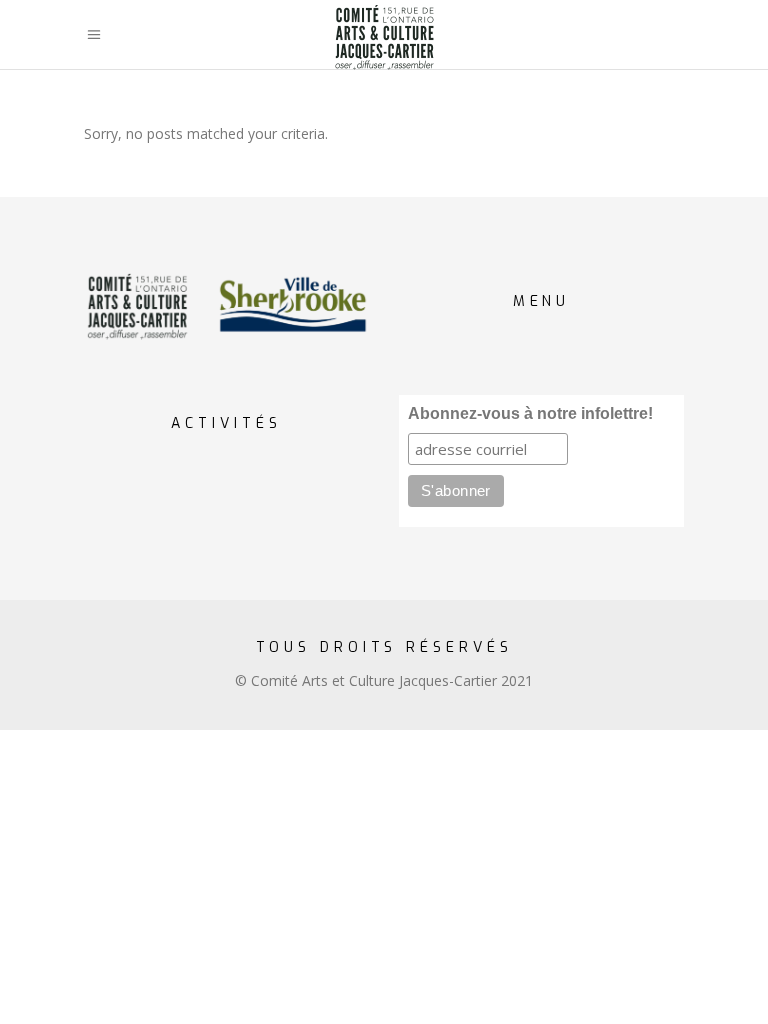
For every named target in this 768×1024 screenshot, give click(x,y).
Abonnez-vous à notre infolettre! (530, 413)
